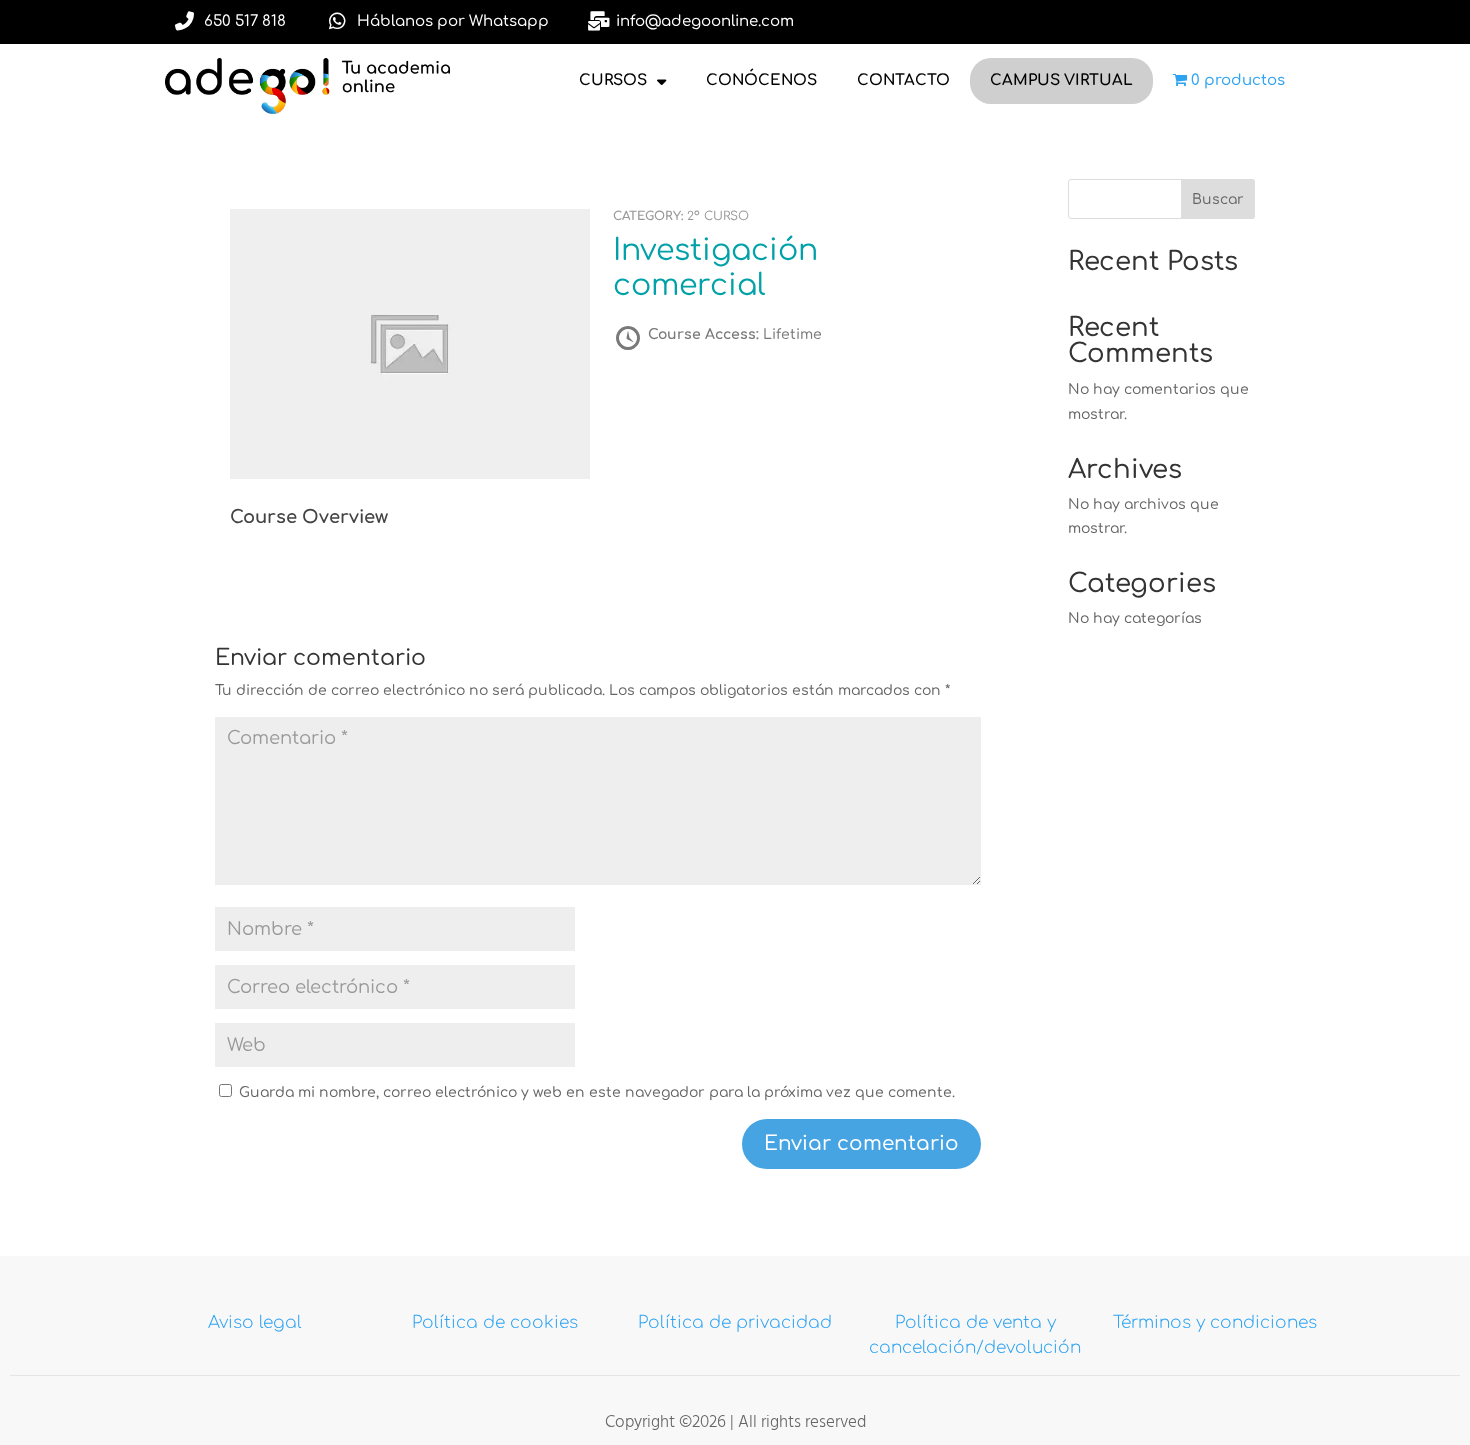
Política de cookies (495, 1322)
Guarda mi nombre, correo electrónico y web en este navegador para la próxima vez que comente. (597, 1092)
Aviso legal (255, 1322)
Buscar (1218, 199)
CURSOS (613, 80)
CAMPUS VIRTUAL (1061, 80)
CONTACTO (903, 80)
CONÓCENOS (761, 80)
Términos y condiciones (1215, 1322)
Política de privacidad (735, 1322)
